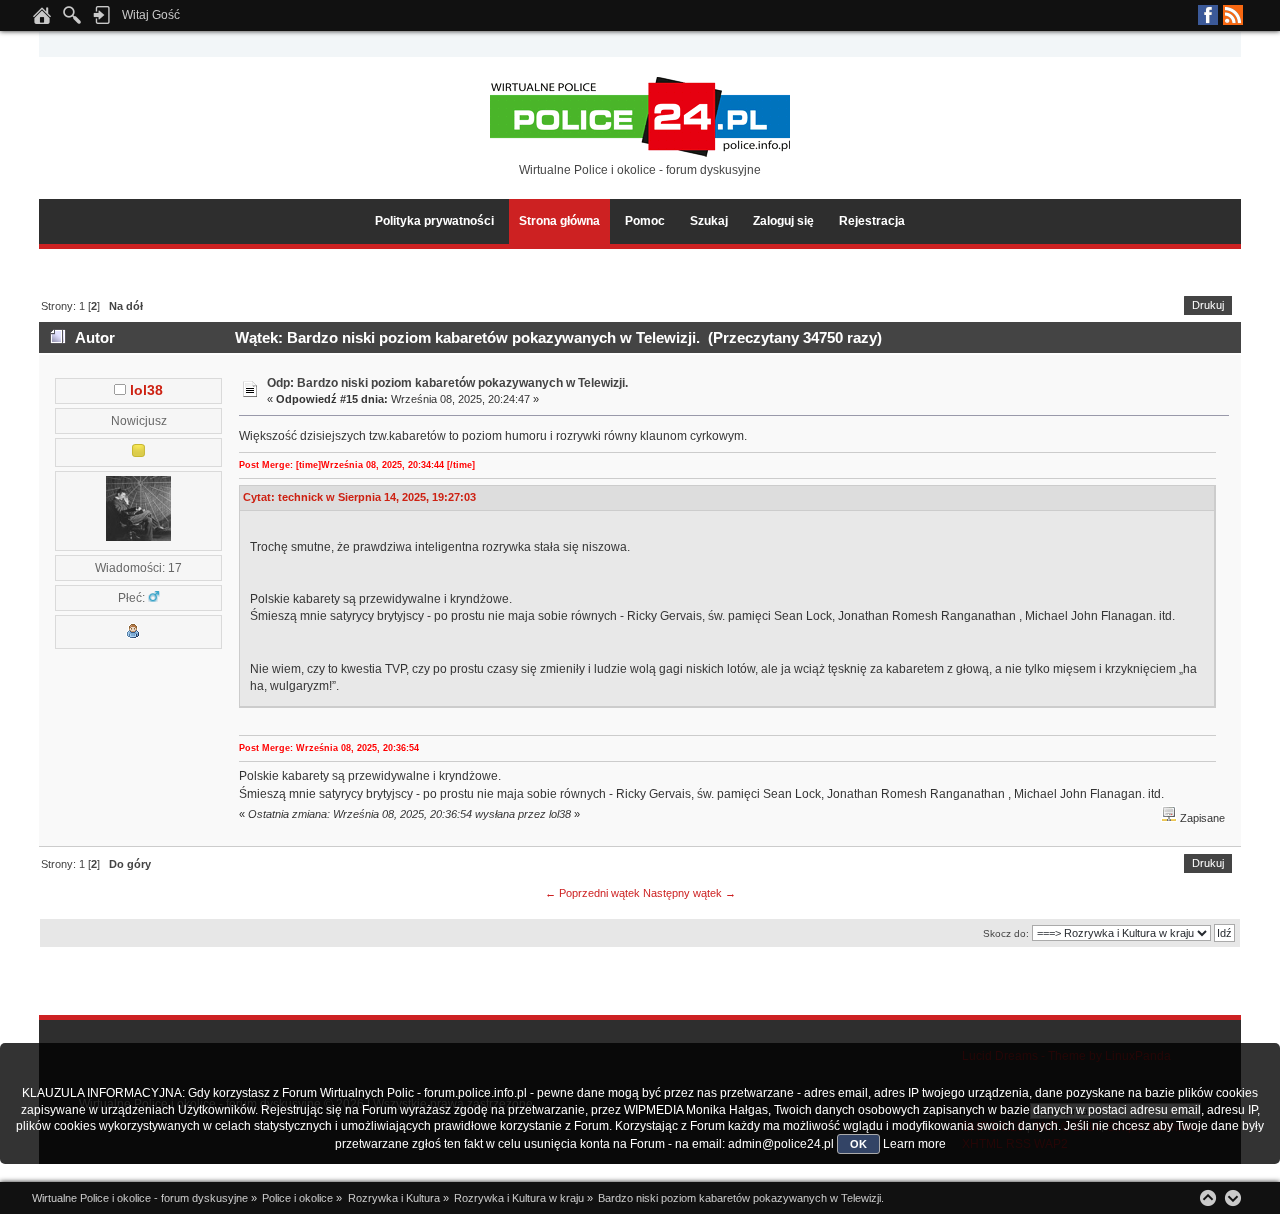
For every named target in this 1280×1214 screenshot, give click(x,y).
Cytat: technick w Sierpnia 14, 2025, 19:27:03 (359, 497)
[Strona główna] (42, 21)
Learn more (914, 1144)
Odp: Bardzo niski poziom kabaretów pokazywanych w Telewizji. (447, 383)
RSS (1233, 15)
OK (858, 1144)
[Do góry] (1208, 1198)
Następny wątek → (689, 893)
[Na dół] (1233, 1198)
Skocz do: (1006, 933)
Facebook (1208, 15)
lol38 (146, 390)
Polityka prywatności (434, 221)
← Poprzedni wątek (592, 893)
